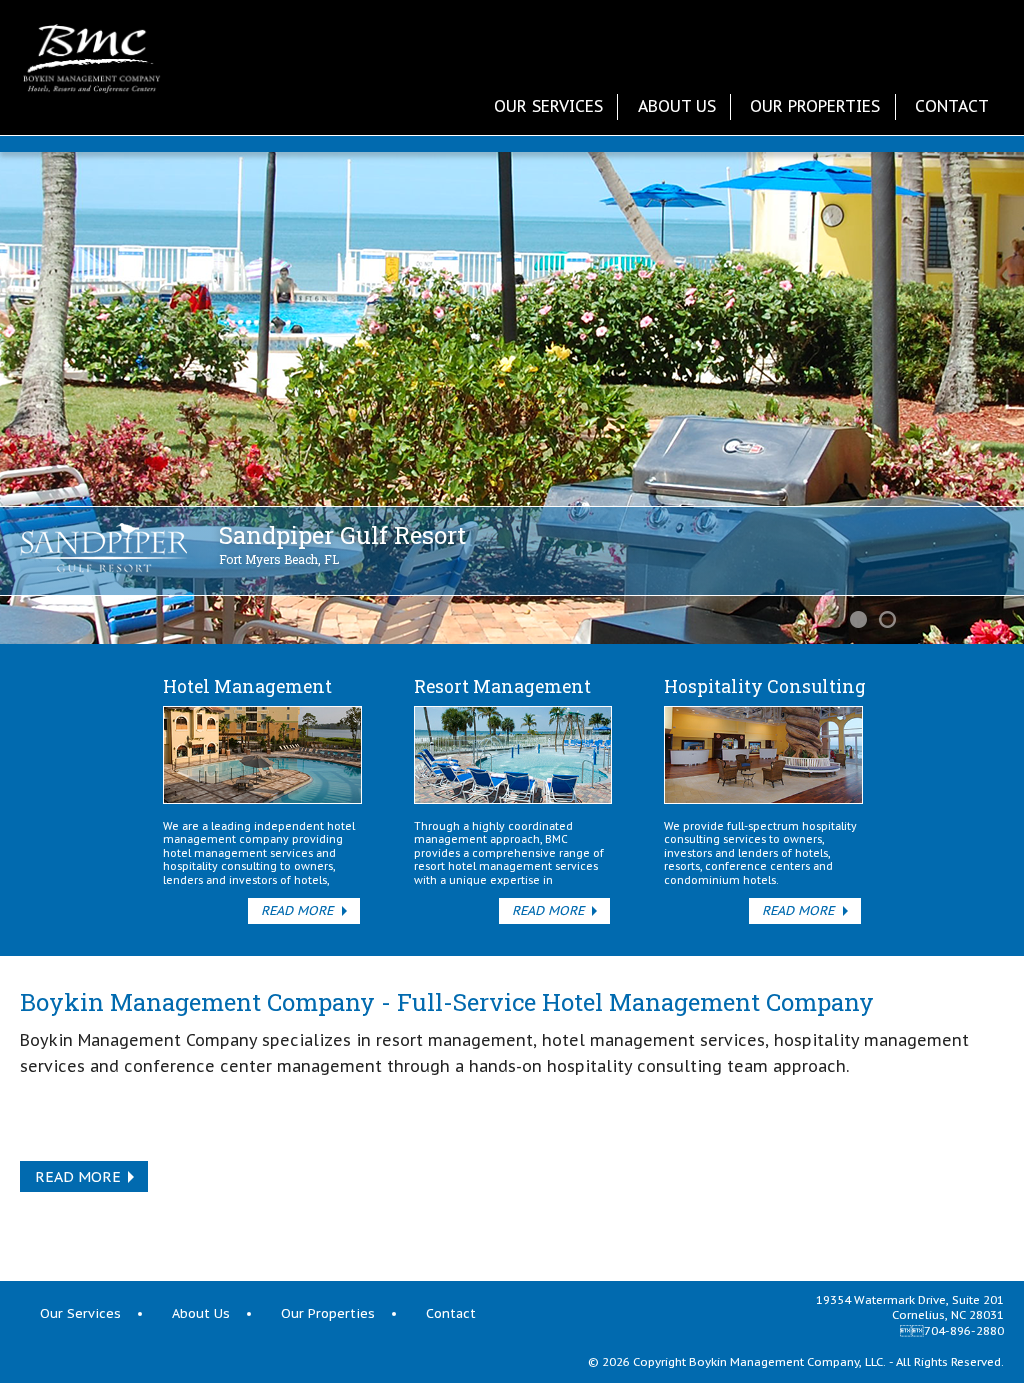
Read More (297, 910)
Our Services (548, 106)
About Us (677, 106)
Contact (952, 106)
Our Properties (815, 106)
